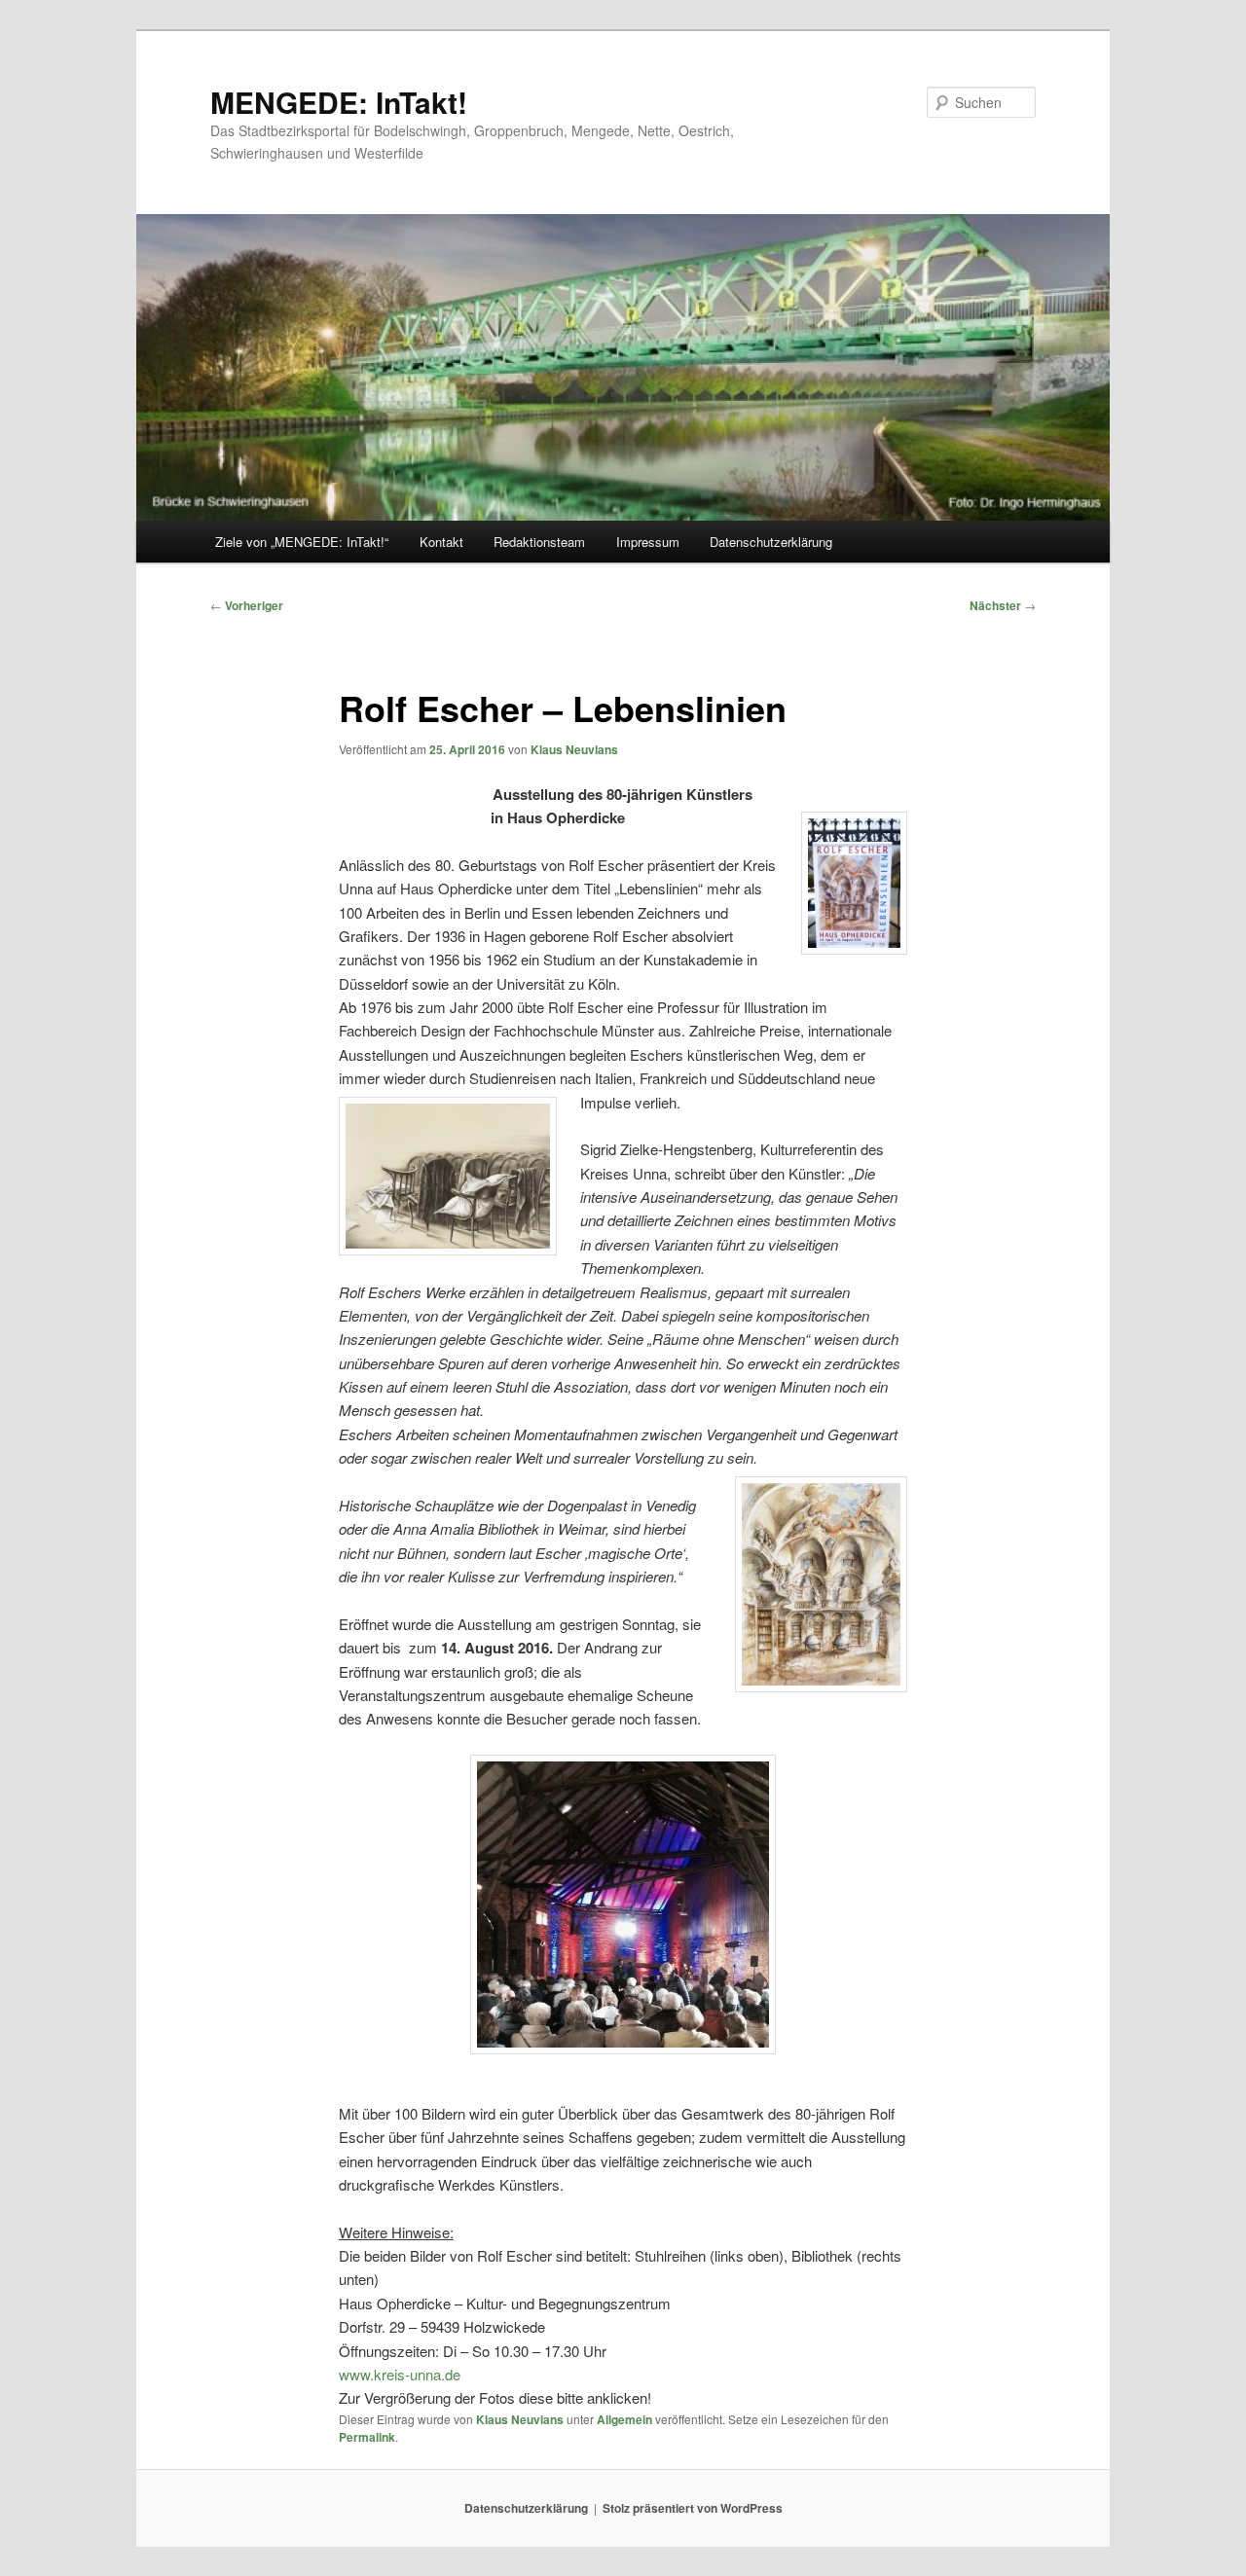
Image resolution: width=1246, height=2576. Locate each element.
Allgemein (624, 2419)
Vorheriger (247, 605)
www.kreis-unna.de (400, 2374)
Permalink (367, 2437)
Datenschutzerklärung (771, 542)
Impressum (648, 542)
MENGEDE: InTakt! (339, 102)
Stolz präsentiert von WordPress (693, 2508)
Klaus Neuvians (574, 749)
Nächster (1003, 605)
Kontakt (441, 542)
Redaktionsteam (539, 542)
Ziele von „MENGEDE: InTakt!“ (302, 542)
